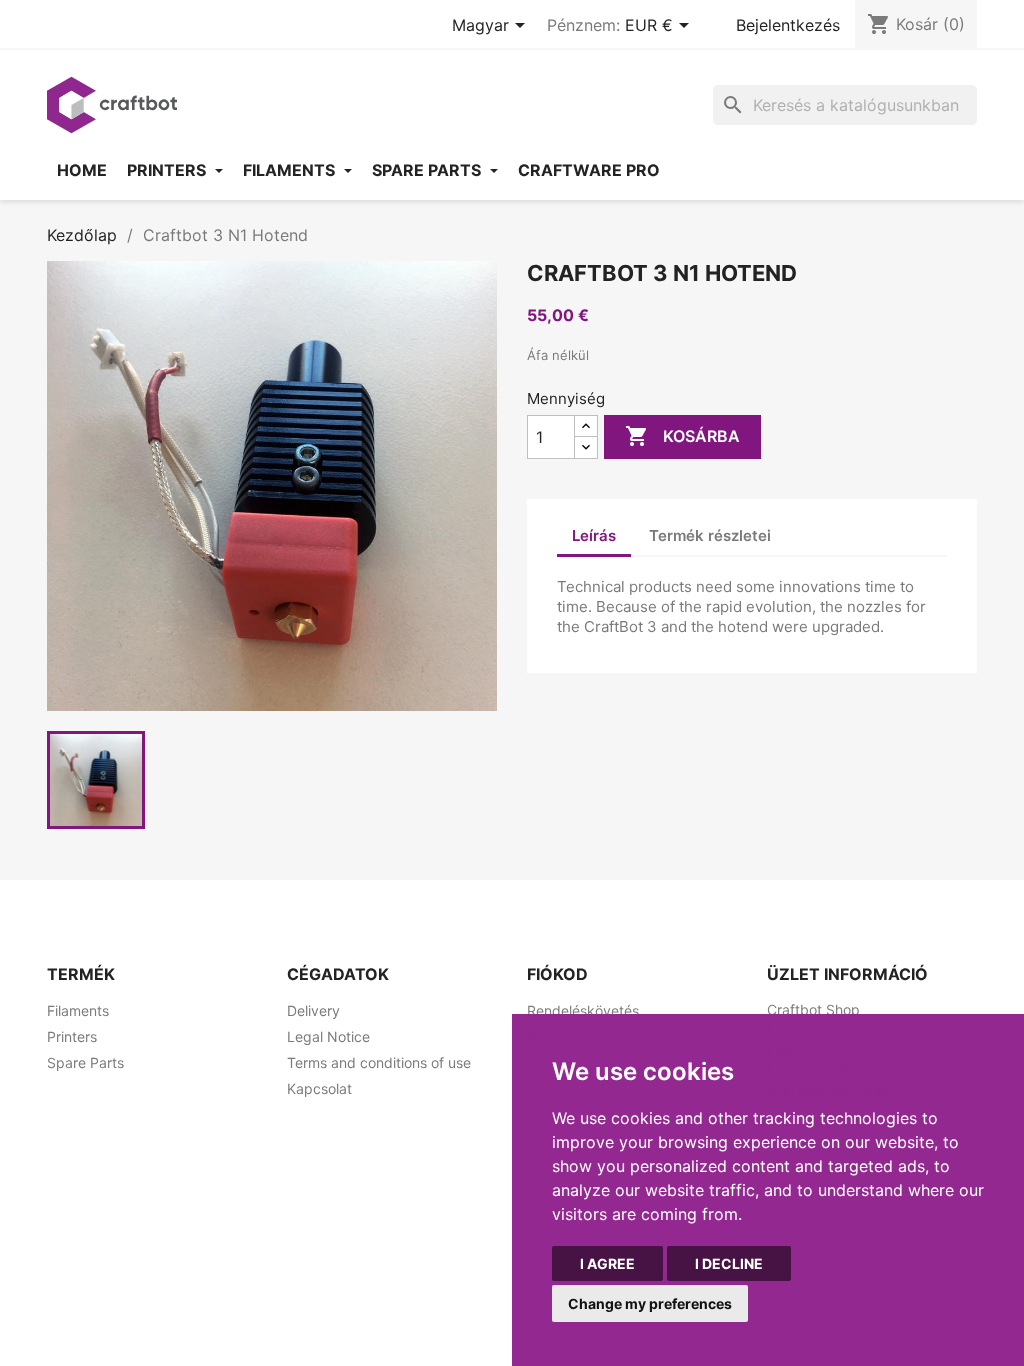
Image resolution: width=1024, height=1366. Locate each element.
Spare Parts (85, 1062)
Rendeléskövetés (583, 1010)
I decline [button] (729, 1263)
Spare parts (428, 170)
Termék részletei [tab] (710, 535)
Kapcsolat (319, 1088)
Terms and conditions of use (379, 1062)
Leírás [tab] (594, 535)
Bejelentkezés (788, 25)
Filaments (291, 170)
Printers (168, 170)
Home (82, 170)
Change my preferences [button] (650, 1303)
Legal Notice (328, 1036)
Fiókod (557, 974)
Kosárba (682, 436)
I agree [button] (607, 1263)
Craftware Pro (589, 170)
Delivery (313, 1010)
